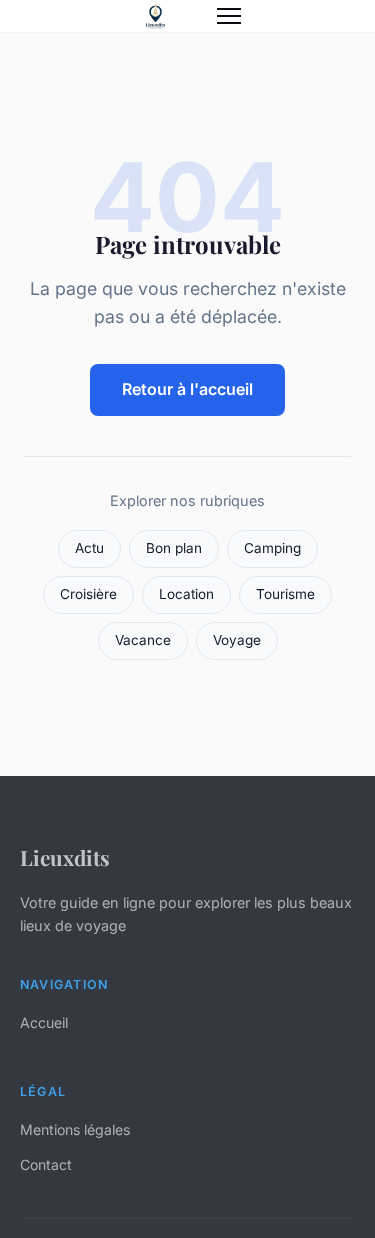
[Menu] (229, 16)
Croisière (88, 594)
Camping (272, 548)
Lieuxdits (65, 857)
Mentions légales (75, 1129)
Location (186, 594)
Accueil (44, 1022)
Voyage (237, 640)
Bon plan (174, 548)
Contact (46, 1164)
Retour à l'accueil (187, 389)
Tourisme (285, 594)
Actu (89, 548)
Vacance (143, 640)
